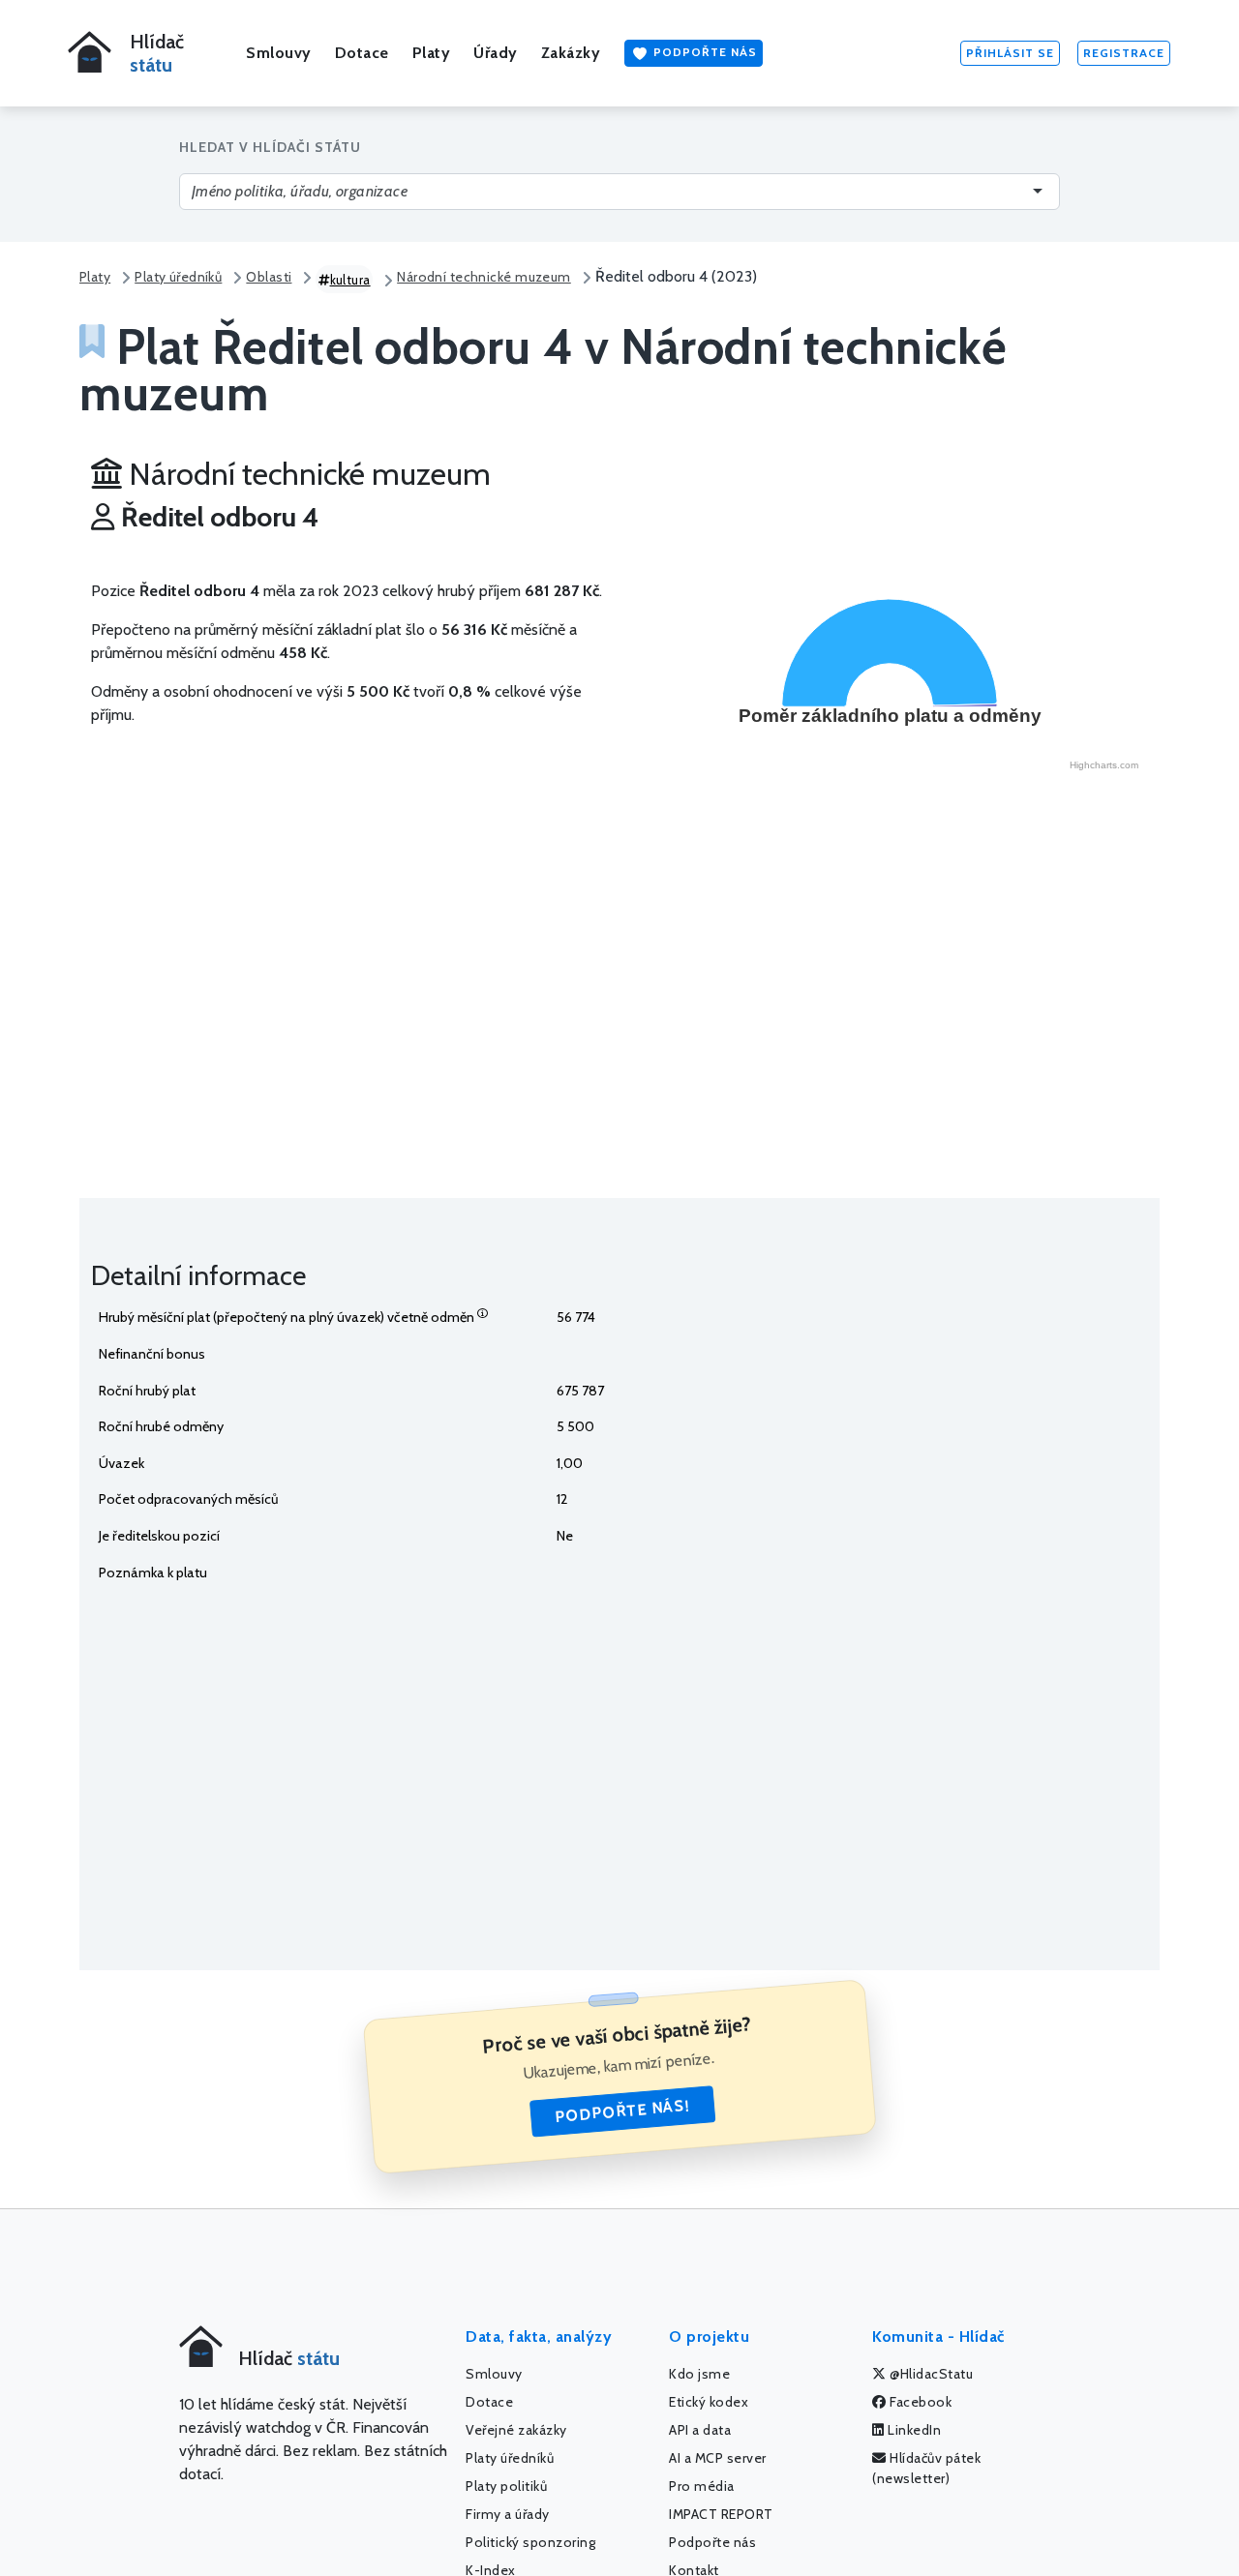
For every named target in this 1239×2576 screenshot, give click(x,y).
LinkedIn (913, 2430)
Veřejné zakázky (516, 2430)
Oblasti (269, 277)
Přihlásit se (1010, 53)
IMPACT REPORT (721, 2514)
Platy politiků (506, 2486)
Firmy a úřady (508, 2514)
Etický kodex (709, 2402)
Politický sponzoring (530, 2542)
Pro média (702, 2486)
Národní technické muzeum (484, 277)
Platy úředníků (178, 277)
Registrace (1124, 53)
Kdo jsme (699, 2374)
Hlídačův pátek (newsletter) (926, 2468)
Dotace (362, 53)
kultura (350, 280)
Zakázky (571, 53)
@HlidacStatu (930, 2374)
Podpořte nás (703, 52)
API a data (700, 2430)
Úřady (496, 53)
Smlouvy (279, 53)
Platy (432, 53)
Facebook (920, 2402)
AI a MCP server (718, 2458)
